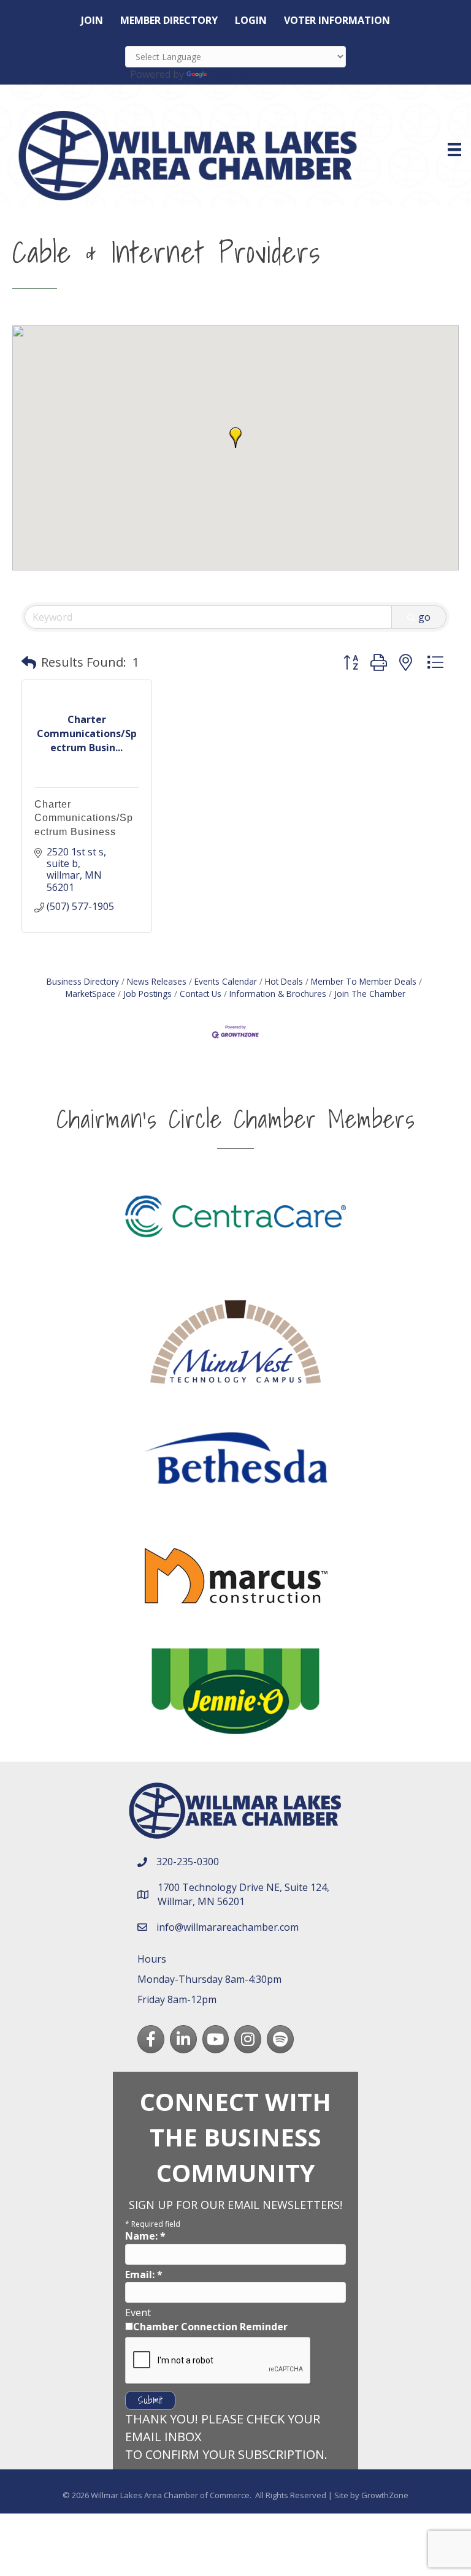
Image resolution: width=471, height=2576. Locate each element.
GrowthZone (385, 2495)
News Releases (157, 981)
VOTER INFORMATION (337, 20)
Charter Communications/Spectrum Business (84, 818)
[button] (235, 438)
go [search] (424, 617)
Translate (232, 74)
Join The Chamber (370, 994)
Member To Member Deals (364, 981)
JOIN (92, 20)
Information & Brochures (278, 994)
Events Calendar (226, 981)
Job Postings (147, 994)
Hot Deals (284, 981)
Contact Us (201, 994)
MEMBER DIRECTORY (169, 20)
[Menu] (454, 150)
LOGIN (251, 20)
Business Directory (83, 981)
